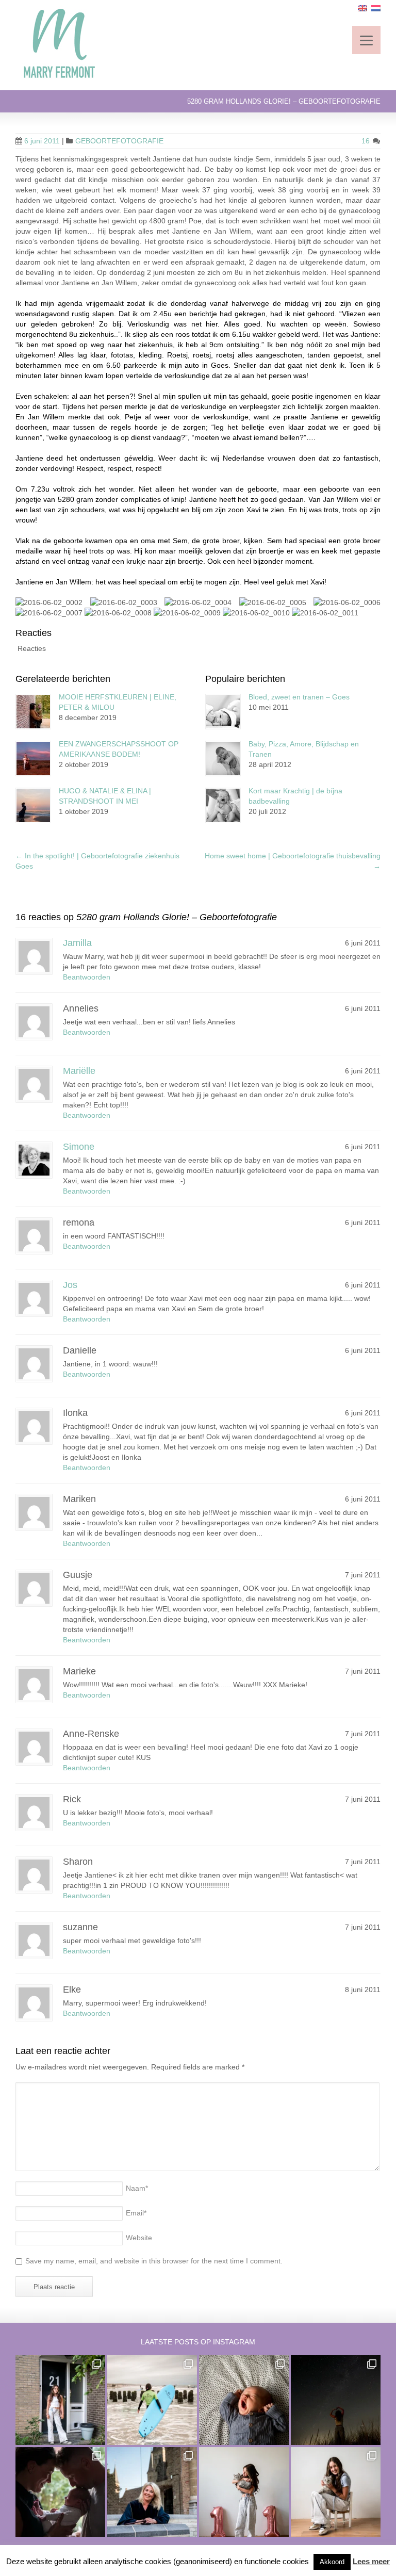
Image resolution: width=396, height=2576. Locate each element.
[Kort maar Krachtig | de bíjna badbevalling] (223, 805)
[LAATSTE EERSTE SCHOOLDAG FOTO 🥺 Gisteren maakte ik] (60, 2400)
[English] (362, 8)
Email (136, 2213)
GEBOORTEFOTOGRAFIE (119, 141)
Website (139, 2238)
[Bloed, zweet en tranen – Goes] (223, 712)
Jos (70, 1285)
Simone (79, 1147)
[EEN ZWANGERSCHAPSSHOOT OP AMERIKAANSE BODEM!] (33, 759)
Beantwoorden (87, 977)
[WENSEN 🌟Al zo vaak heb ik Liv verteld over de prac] (336, 2400)
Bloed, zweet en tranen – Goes (299, 697)
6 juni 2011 (42, 141)
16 (367, 141)
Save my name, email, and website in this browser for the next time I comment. (154, 2261)
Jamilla (77, 943)
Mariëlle (79, 1071)
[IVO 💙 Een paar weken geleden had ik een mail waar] (244, 2400)
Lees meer (371, 2561)
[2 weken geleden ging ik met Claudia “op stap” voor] (152, 2492)
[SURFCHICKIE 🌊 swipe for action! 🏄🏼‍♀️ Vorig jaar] (152, 2400)
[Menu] (366, 40)
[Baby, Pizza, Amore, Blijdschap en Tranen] (223, 759)
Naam (137, 2188)
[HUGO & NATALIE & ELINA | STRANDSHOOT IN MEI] (33, 805)
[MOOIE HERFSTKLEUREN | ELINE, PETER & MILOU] (33, 712)
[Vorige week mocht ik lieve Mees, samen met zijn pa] (60, 2492)
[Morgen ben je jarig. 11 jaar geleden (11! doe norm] (336, 2492)
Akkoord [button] (332, 2562)
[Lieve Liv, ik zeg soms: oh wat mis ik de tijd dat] (244, 2492)
